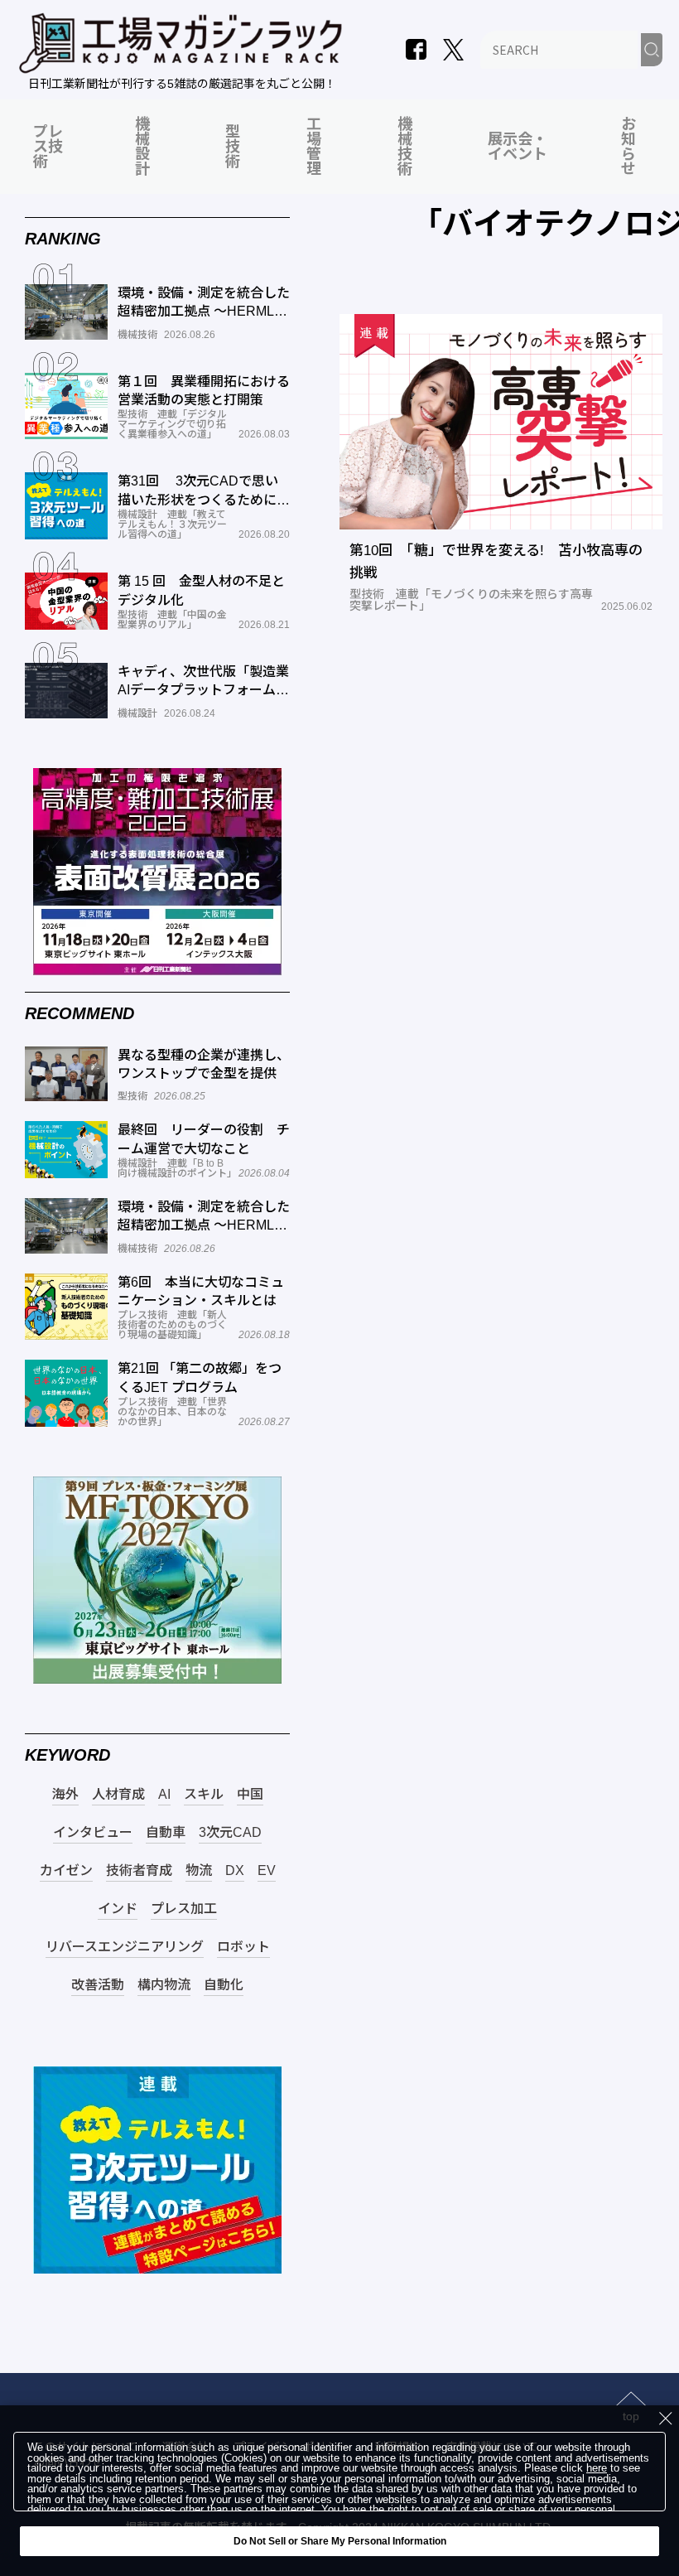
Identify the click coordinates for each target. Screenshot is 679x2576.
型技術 (233, 147)
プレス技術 (48, 147)
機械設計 (142, 147)
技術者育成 (139, 1871)
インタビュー (93, 1833)
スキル (204, 1795)
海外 (65, 1795)
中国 (250, 1795)
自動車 (166, 1833)
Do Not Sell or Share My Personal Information (340, 2541)
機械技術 (405, 147)
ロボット (243, 1947)
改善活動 (98, 1985)
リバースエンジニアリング (125, 1947)
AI (164, 1795)
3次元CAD (230, 1833)
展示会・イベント (518, 147)
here (597, 2469)
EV (267, 1871)
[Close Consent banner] (666, 2419)
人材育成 (118, 1795)
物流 (199, 1871)
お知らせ (628, 147)
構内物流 (164, 1985)
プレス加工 (184, 1909)
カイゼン (66, 1871)
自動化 (224, 1985)
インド (118, 1909)
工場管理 (314, 147)
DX (235, 1871)
